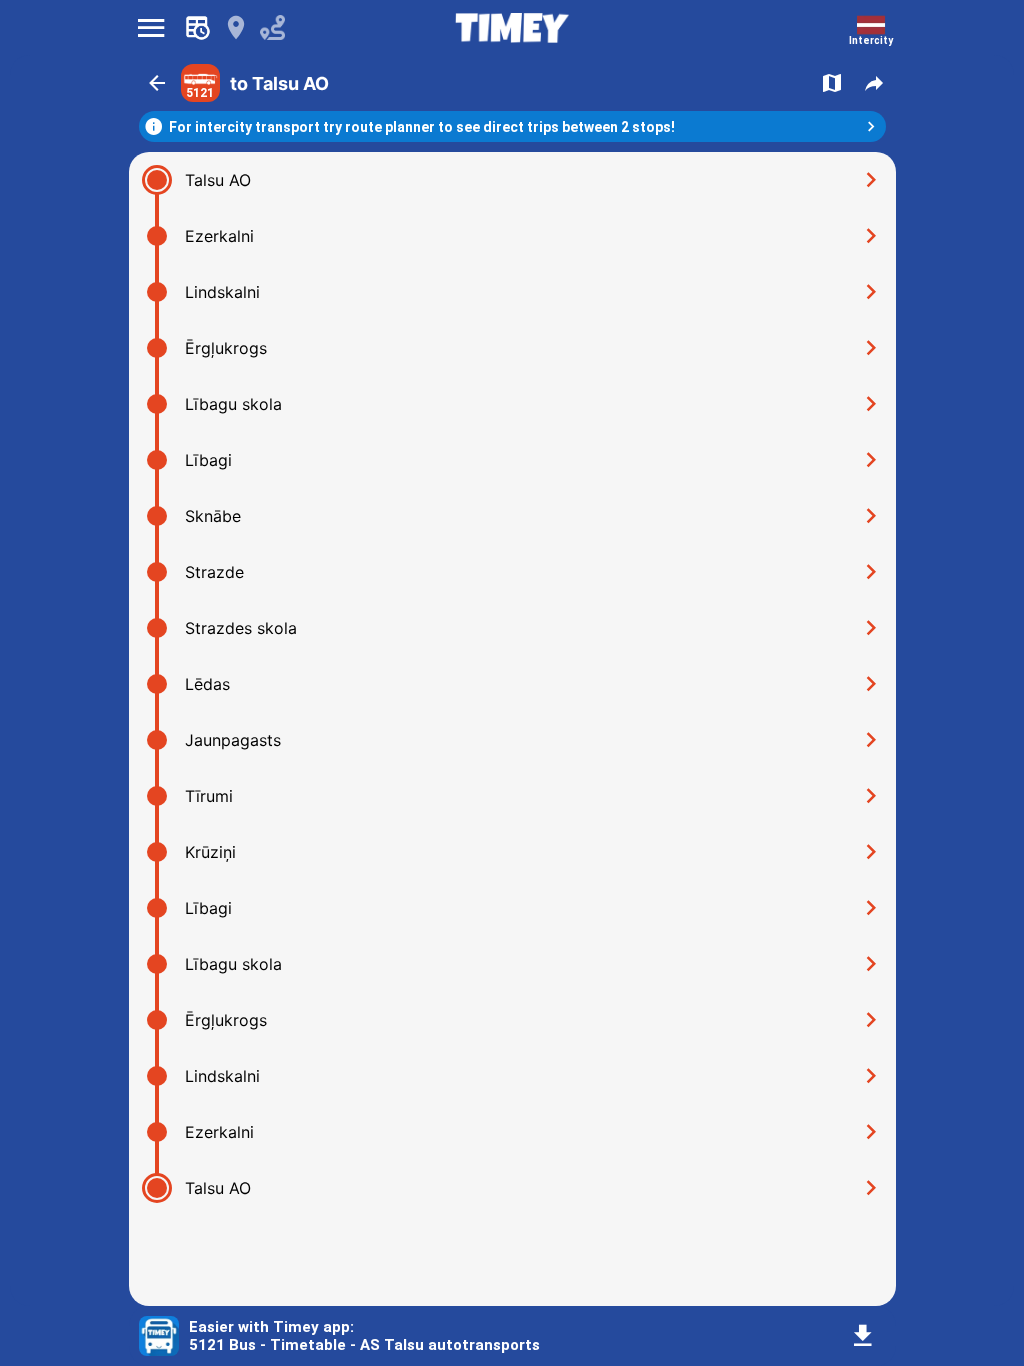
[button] (157, 83)
